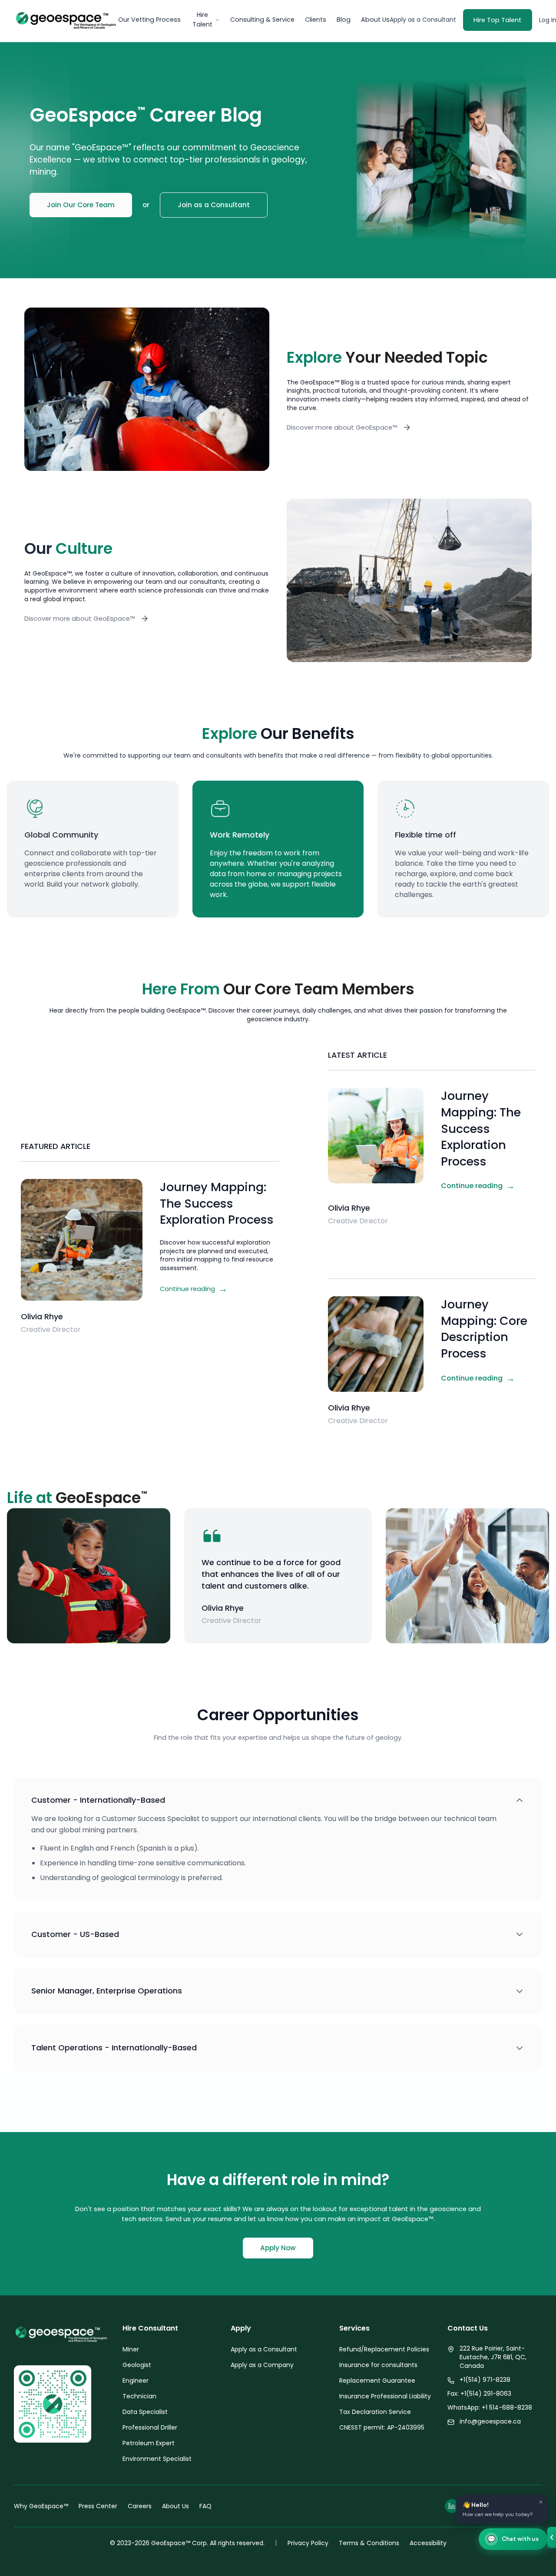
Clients (316, 20)
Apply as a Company (262, 2365)
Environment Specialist (157, 2459)
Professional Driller (150, 2427)
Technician (139, 2396)
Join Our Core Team (81, 205)
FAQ (205, 2506)
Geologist (137, 2365)
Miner (131, 2349)
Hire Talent (202, 20)
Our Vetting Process (149, 20)
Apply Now (278, 2248)
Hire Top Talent (498, 20)
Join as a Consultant (214, 205)
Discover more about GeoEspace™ (342, 427)
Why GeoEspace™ (41, 2506)
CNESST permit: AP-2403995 (382, 2427)
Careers (140, 2506)
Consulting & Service (262, 20)
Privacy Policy (308, 2543)
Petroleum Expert (149, 2443)
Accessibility (428, 2543)
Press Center (98, 2506)
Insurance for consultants (378, 2365)
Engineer (136, 2381)
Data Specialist (145, 2412)
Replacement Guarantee (377, 2381)
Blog (344, 20)
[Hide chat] (552, 2537)
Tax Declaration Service (375, 2412)
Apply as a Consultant (423, 20)
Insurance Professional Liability (385, 2396)
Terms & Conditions (369, 2543)
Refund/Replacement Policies (384, 2349)
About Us (375, 20)
